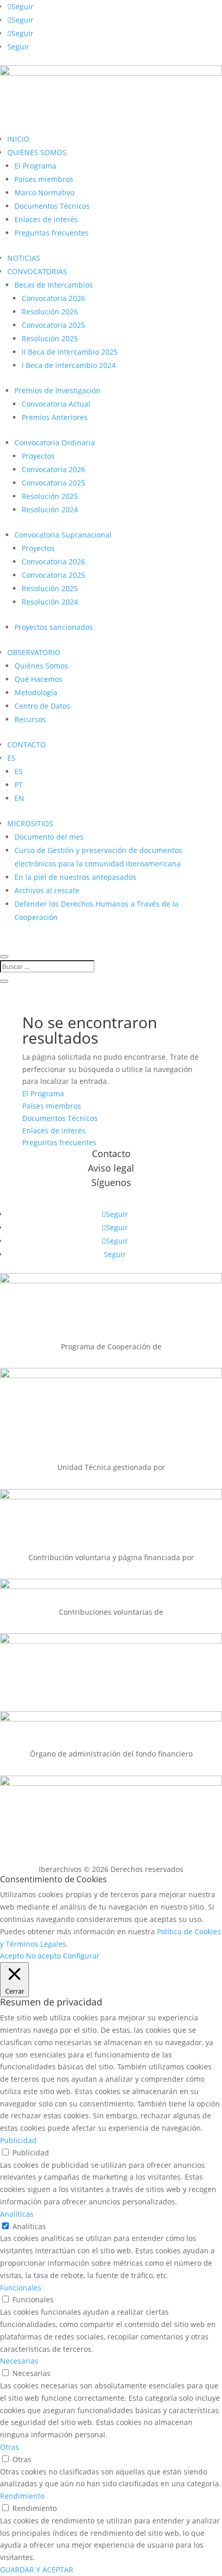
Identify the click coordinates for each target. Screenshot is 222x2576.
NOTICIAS (24, 258)
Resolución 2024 (50, 509)
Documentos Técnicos (52, 206)
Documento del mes (49, 837)
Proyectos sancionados (54, 627)
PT (19, 785)
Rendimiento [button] (22, 2496)
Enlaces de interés (46, 219)
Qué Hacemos (38, 679)
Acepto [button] (12, 1956)
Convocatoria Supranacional (63, 535)
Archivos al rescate (47, 890)
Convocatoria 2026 (53, 298)
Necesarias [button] (19, 2361)
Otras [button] (10, 2447)
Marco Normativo (44, 193)
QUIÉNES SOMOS (37, 152)
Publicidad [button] (18, 2140)
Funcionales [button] (21, 2288)
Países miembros (44, 179)
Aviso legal (111, 1168)
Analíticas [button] (17, 2214)
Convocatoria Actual (56, 404)
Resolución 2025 (50, 338)
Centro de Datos (42, 706)
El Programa (35, 166)
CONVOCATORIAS (37, 271)
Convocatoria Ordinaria (55, 442)
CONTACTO (27, 745)
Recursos (30, 719)
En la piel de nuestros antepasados (75, 877)
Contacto (111, 1153)
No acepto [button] (43, 1956)
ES (11, 758)
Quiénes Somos (41, 666)
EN (19, 798)
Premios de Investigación (58, 390)
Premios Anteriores (55, 417)
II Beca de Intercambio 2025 (70, 352)
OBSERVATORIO (34, 652)
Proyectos (38, 456)
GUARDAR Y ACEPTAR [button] (37, 2570)
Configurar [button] (81, 1956)
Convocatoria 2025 (53, 325)
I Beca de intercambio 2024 (69, 365)
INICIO (18, 139)
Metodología (36, 692)
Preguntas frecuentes (52, 233)
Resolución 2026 (50, 312)
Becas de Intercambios (54, 285)
